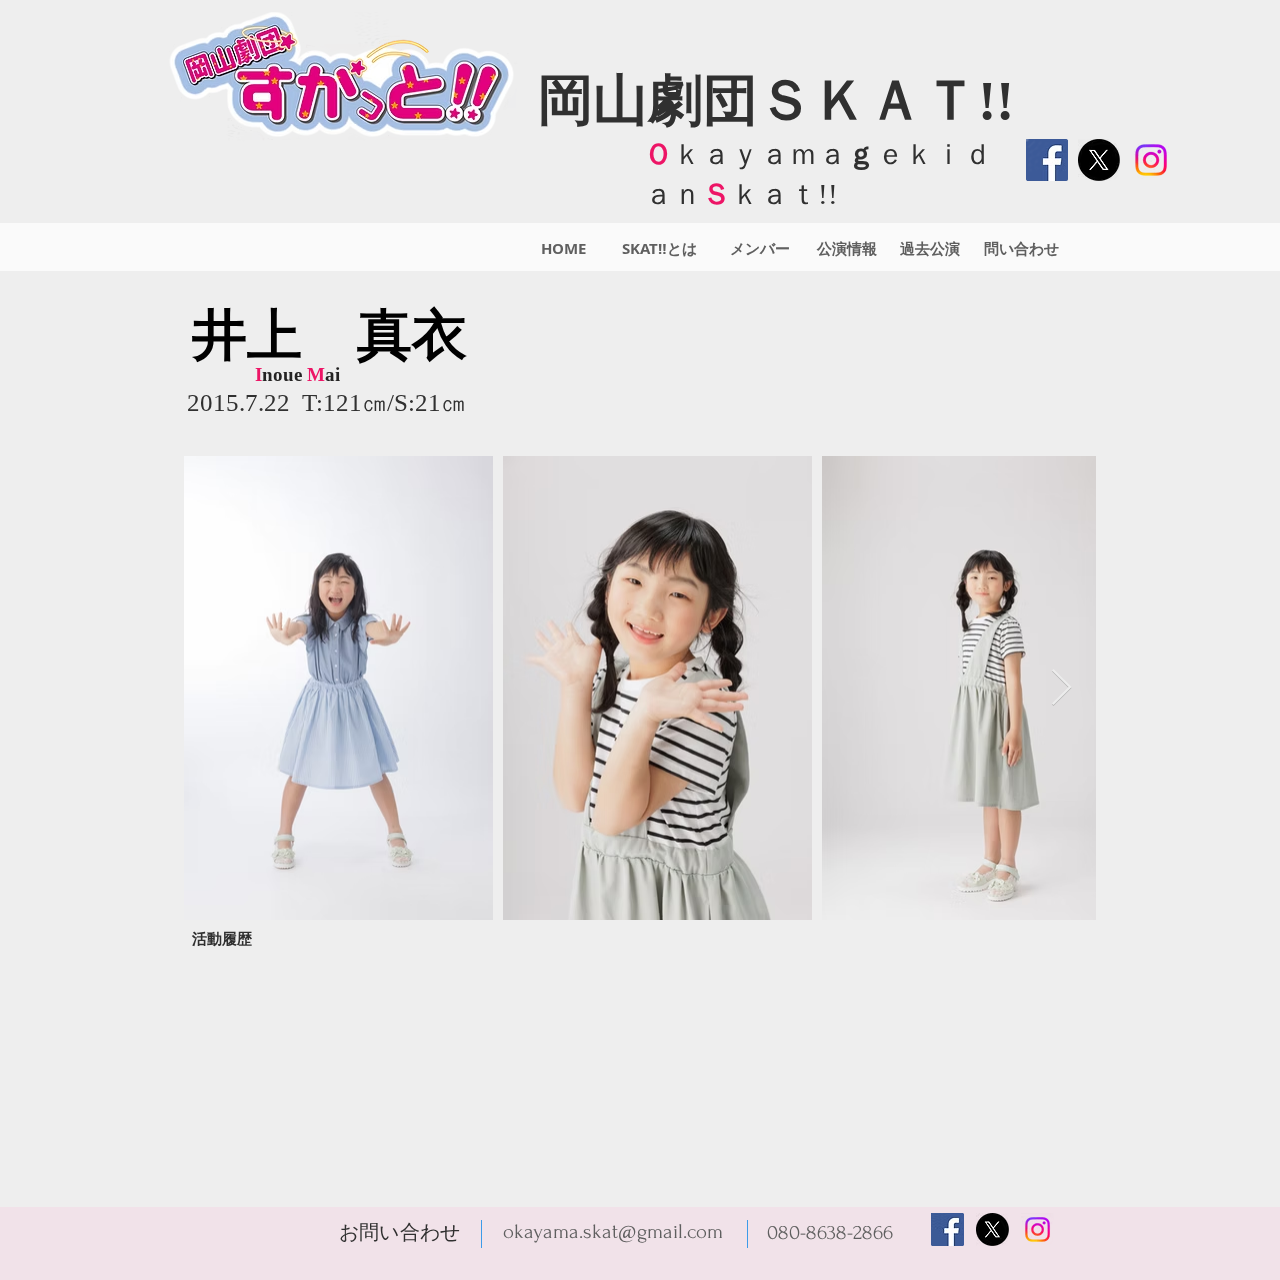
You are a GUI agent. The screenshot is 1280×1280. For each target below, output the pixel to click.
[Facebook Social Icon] (1047, 160)
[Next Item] (1061, 688)
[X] (1099, 160)
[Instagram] (1151, 160)
